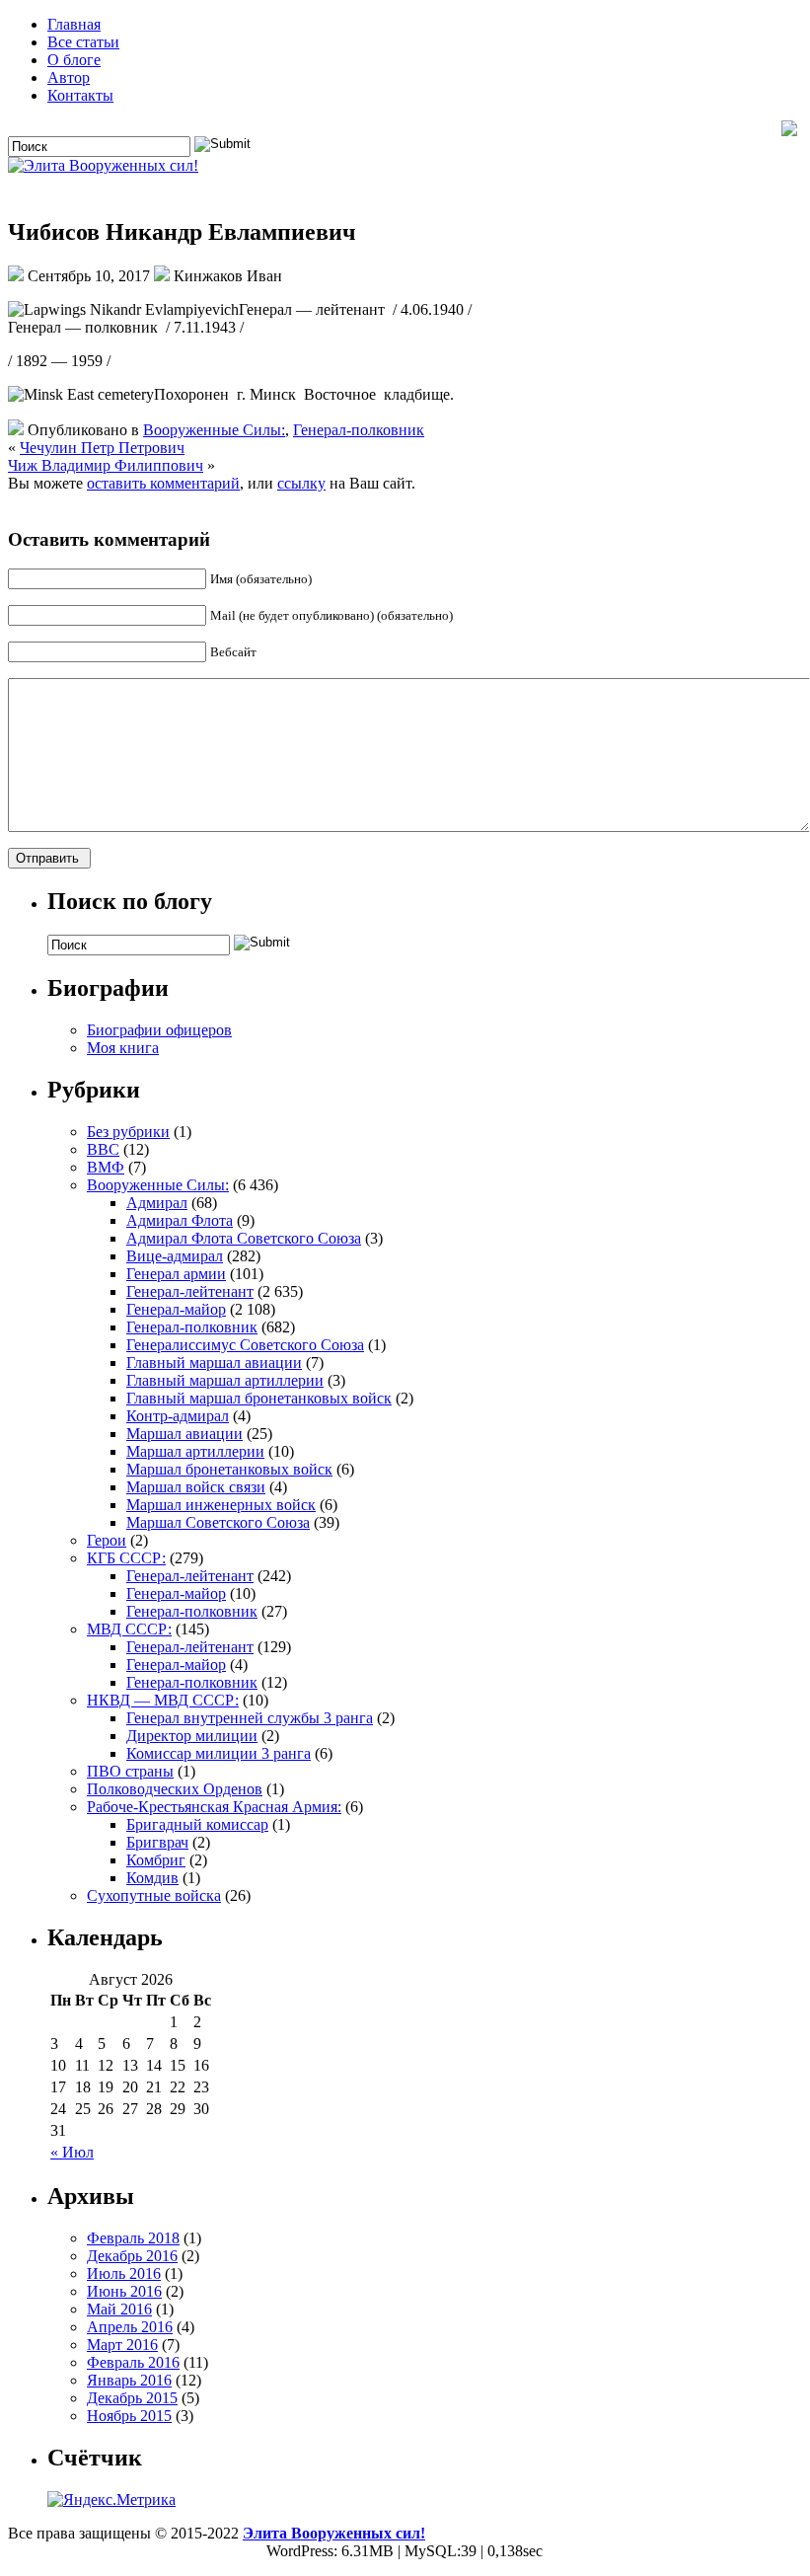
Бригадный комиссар (197, 1824)
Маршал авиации (184, 1434)
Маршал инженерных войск (221, 1505)
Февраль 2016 (133, 2362)
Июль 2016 (124, 2273)
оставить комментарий (163, 483)
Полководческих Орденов (175, 1789)
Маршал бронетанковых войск (229, 1469)
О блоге (74, 60)
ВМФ (106, 1167)
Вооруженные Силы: (214, 430)
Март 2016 (122, 2345)
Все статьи (83, 42)
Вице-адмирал (175, 1256)
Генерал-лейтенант (190, 1291)
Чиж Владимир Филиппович (106, 465)
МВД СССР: (129, 1629)
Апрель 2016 (130, 2327)
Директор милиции (192, 1736)
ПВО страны (130, 1771)
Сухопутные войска (154, 1895)
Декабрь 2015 (132, 2398)
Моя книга (123, 1048)
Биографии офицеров (159, 1030)
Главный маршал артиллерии (225, 1380)
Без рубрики (128, 1132)
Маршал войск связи (196, 1487)
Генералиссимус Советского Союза (245, 1345)
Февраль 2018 (133, 2238)
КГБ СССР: (126, 1558)
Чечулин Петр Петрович (102, 448)
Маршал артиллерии (195, 1451)
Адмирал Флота (180, 1220)
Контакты (80, 95)
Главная (74, 24)
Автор (69, 77)
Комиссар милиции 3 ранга (219, 1753)
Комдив (152, 1878)
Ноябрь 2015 (129, 2416)
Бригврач (157, 1842)
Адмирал (157, 1203)
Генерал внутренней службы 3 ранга (250, 1718)
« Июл (72, 2152)
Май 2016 (119, 2309)
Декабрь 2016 (132, 2256)
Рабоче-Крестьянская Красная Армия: (214, 1807)
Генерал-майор (176, 1309)
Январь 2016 (129, 2380)
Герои (107, 1540)
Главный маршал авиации (214, 1363)
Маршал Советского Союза (218, 1522)
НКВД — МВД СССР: (163, 1700)
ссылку (301, 483)
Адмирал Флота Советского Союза (244, 1238)
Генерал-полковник (359, 430)
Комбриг (156, 1860)
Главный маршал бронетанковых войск (259, 1398)
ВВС (103, 1149)
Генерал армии (176, 1274)
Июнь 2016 (124, 2291)
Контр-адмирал (178, 1416)
